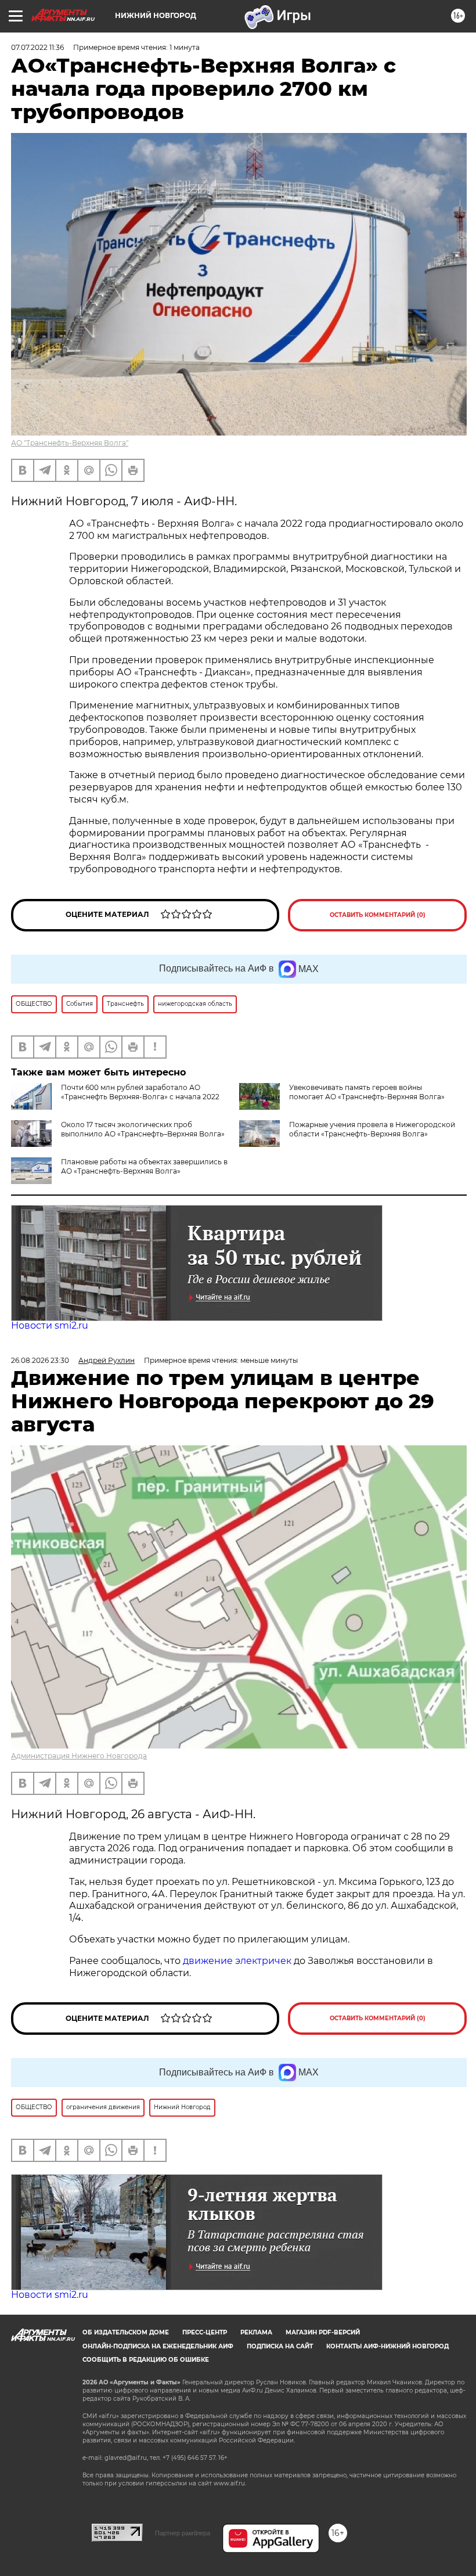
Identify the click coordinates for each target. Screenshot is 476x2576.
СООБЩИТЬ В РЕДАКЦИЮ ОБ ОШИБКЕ (146, 2360)
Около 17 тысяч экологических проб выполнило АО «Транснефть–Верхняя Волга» (143, 1129)
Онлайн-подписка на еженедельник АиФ (158, 2346)
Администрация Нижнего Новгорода (79, 1756)
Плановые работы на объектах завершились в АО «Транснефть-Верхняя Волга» (144, 1166)
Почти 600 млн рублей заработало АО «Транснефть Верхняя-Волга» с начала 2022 (140, 1092)
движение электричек (237, 1961)
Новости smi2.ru (50, 1325)
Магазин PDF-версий (323, 2332)
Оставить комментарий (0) (378, 915)
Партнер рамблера (183, 2533)
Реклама (256, 2332)
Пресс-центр (205, 2332)
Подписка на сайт (280, 2346)
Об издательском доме (126, 2332)
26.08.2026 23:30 (40, 1360)
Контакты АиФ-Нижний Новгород (387, 2346)
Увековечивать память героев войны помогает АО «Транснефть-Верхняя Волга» (367, 1092)
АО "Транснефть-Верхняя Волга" (70, 443)
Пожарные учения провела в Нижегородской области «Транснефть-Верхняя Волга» (372, 1129)
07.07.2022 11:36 (37, 47)
